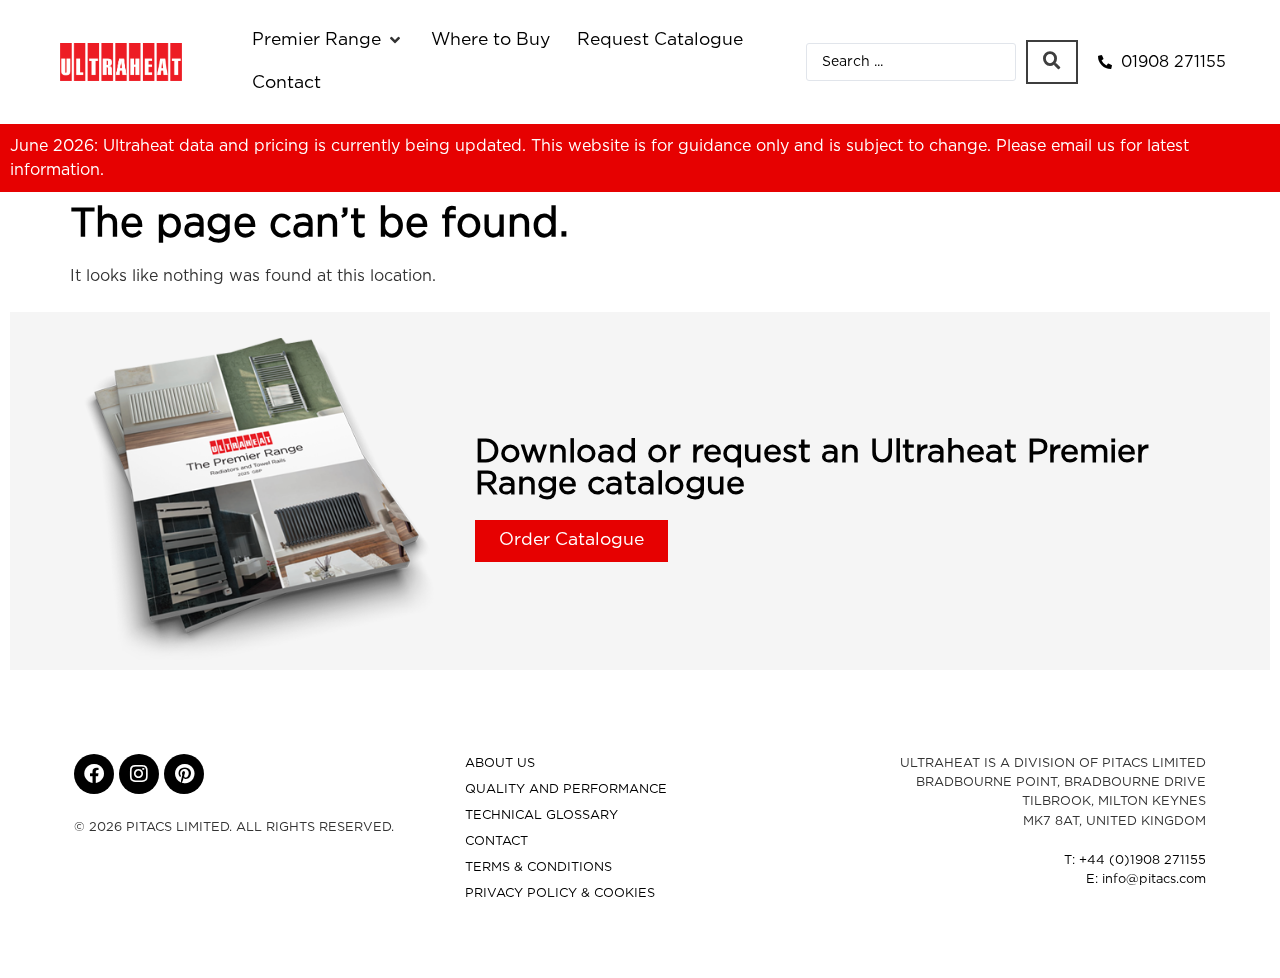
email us (1083, 146)
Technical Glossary (541, 815)
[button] (328, 40)
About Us (500, 763)
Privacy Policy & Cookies (560, 893)
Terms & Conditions (538, 867)
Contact (496, 841)
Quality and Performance (566, 789)
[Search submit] (1052, 62)
